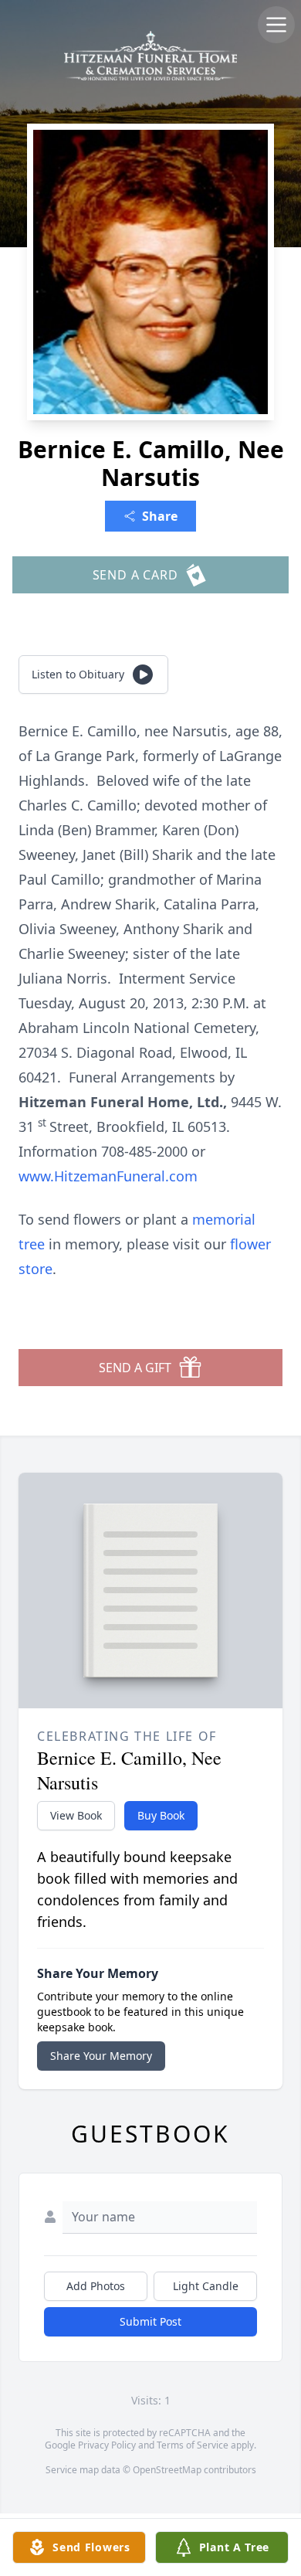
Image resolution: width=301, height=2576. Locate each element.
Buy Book (161, 1815)
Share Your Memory (101, 2056)
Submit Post (150, 2321)
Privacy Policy (107, 2445)
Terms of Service (193, 2445)
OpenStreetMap (167, 2470)
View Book (76, 1815)
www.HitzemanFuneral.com (108, 1176)
